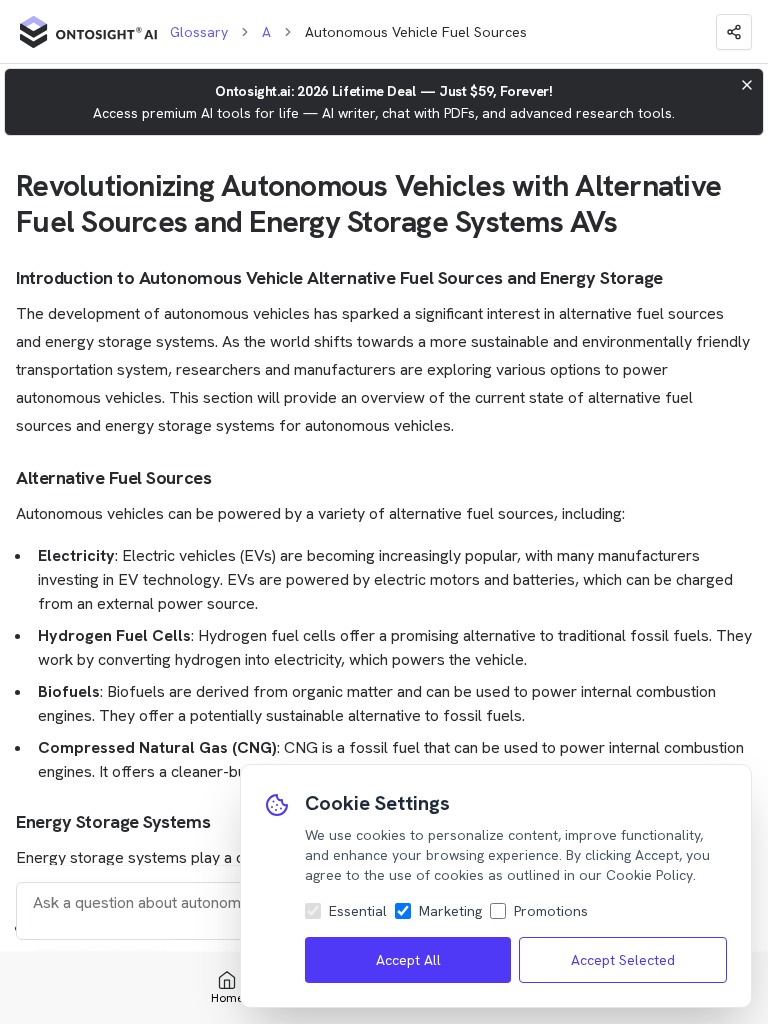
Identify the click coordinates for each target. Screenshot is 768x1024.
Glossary (199, 32)
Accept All (408, 960)
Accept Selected (623, 960)
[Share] (734, 32)
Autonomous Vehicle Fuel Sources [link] (416, 32)
